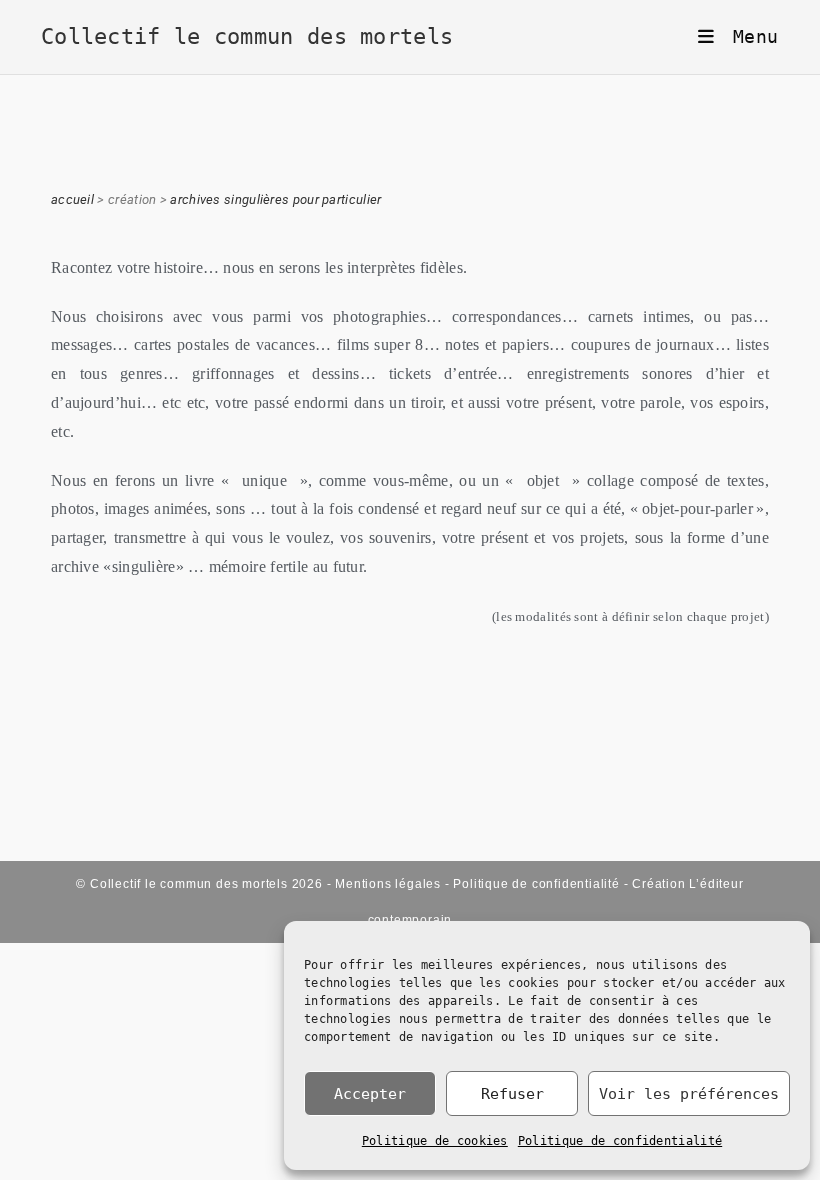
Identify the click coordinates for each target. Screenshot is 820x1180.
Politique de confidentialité (620, 1141)
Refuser (512, 1094)
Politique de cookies (435, 1141)
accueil (72, 199)
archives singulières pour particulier (275, 199)
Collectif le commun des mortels (247, 36)
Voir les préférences (689, 1094)
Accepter (370, 1094)
